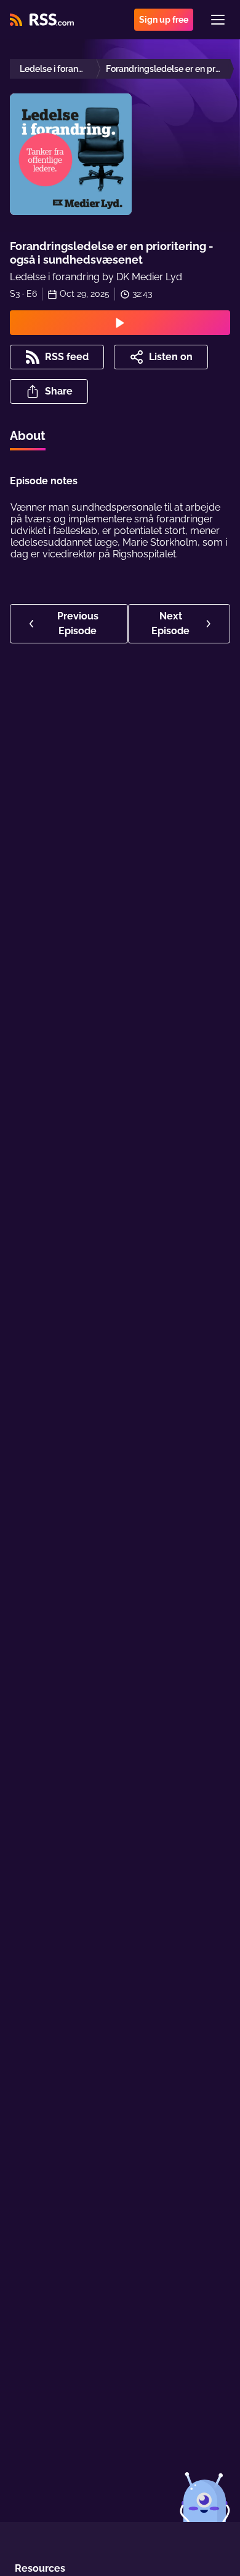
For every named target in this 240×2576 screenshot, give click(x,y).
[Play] (120, 323)
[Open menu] (218, 20)
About (28, 436)
